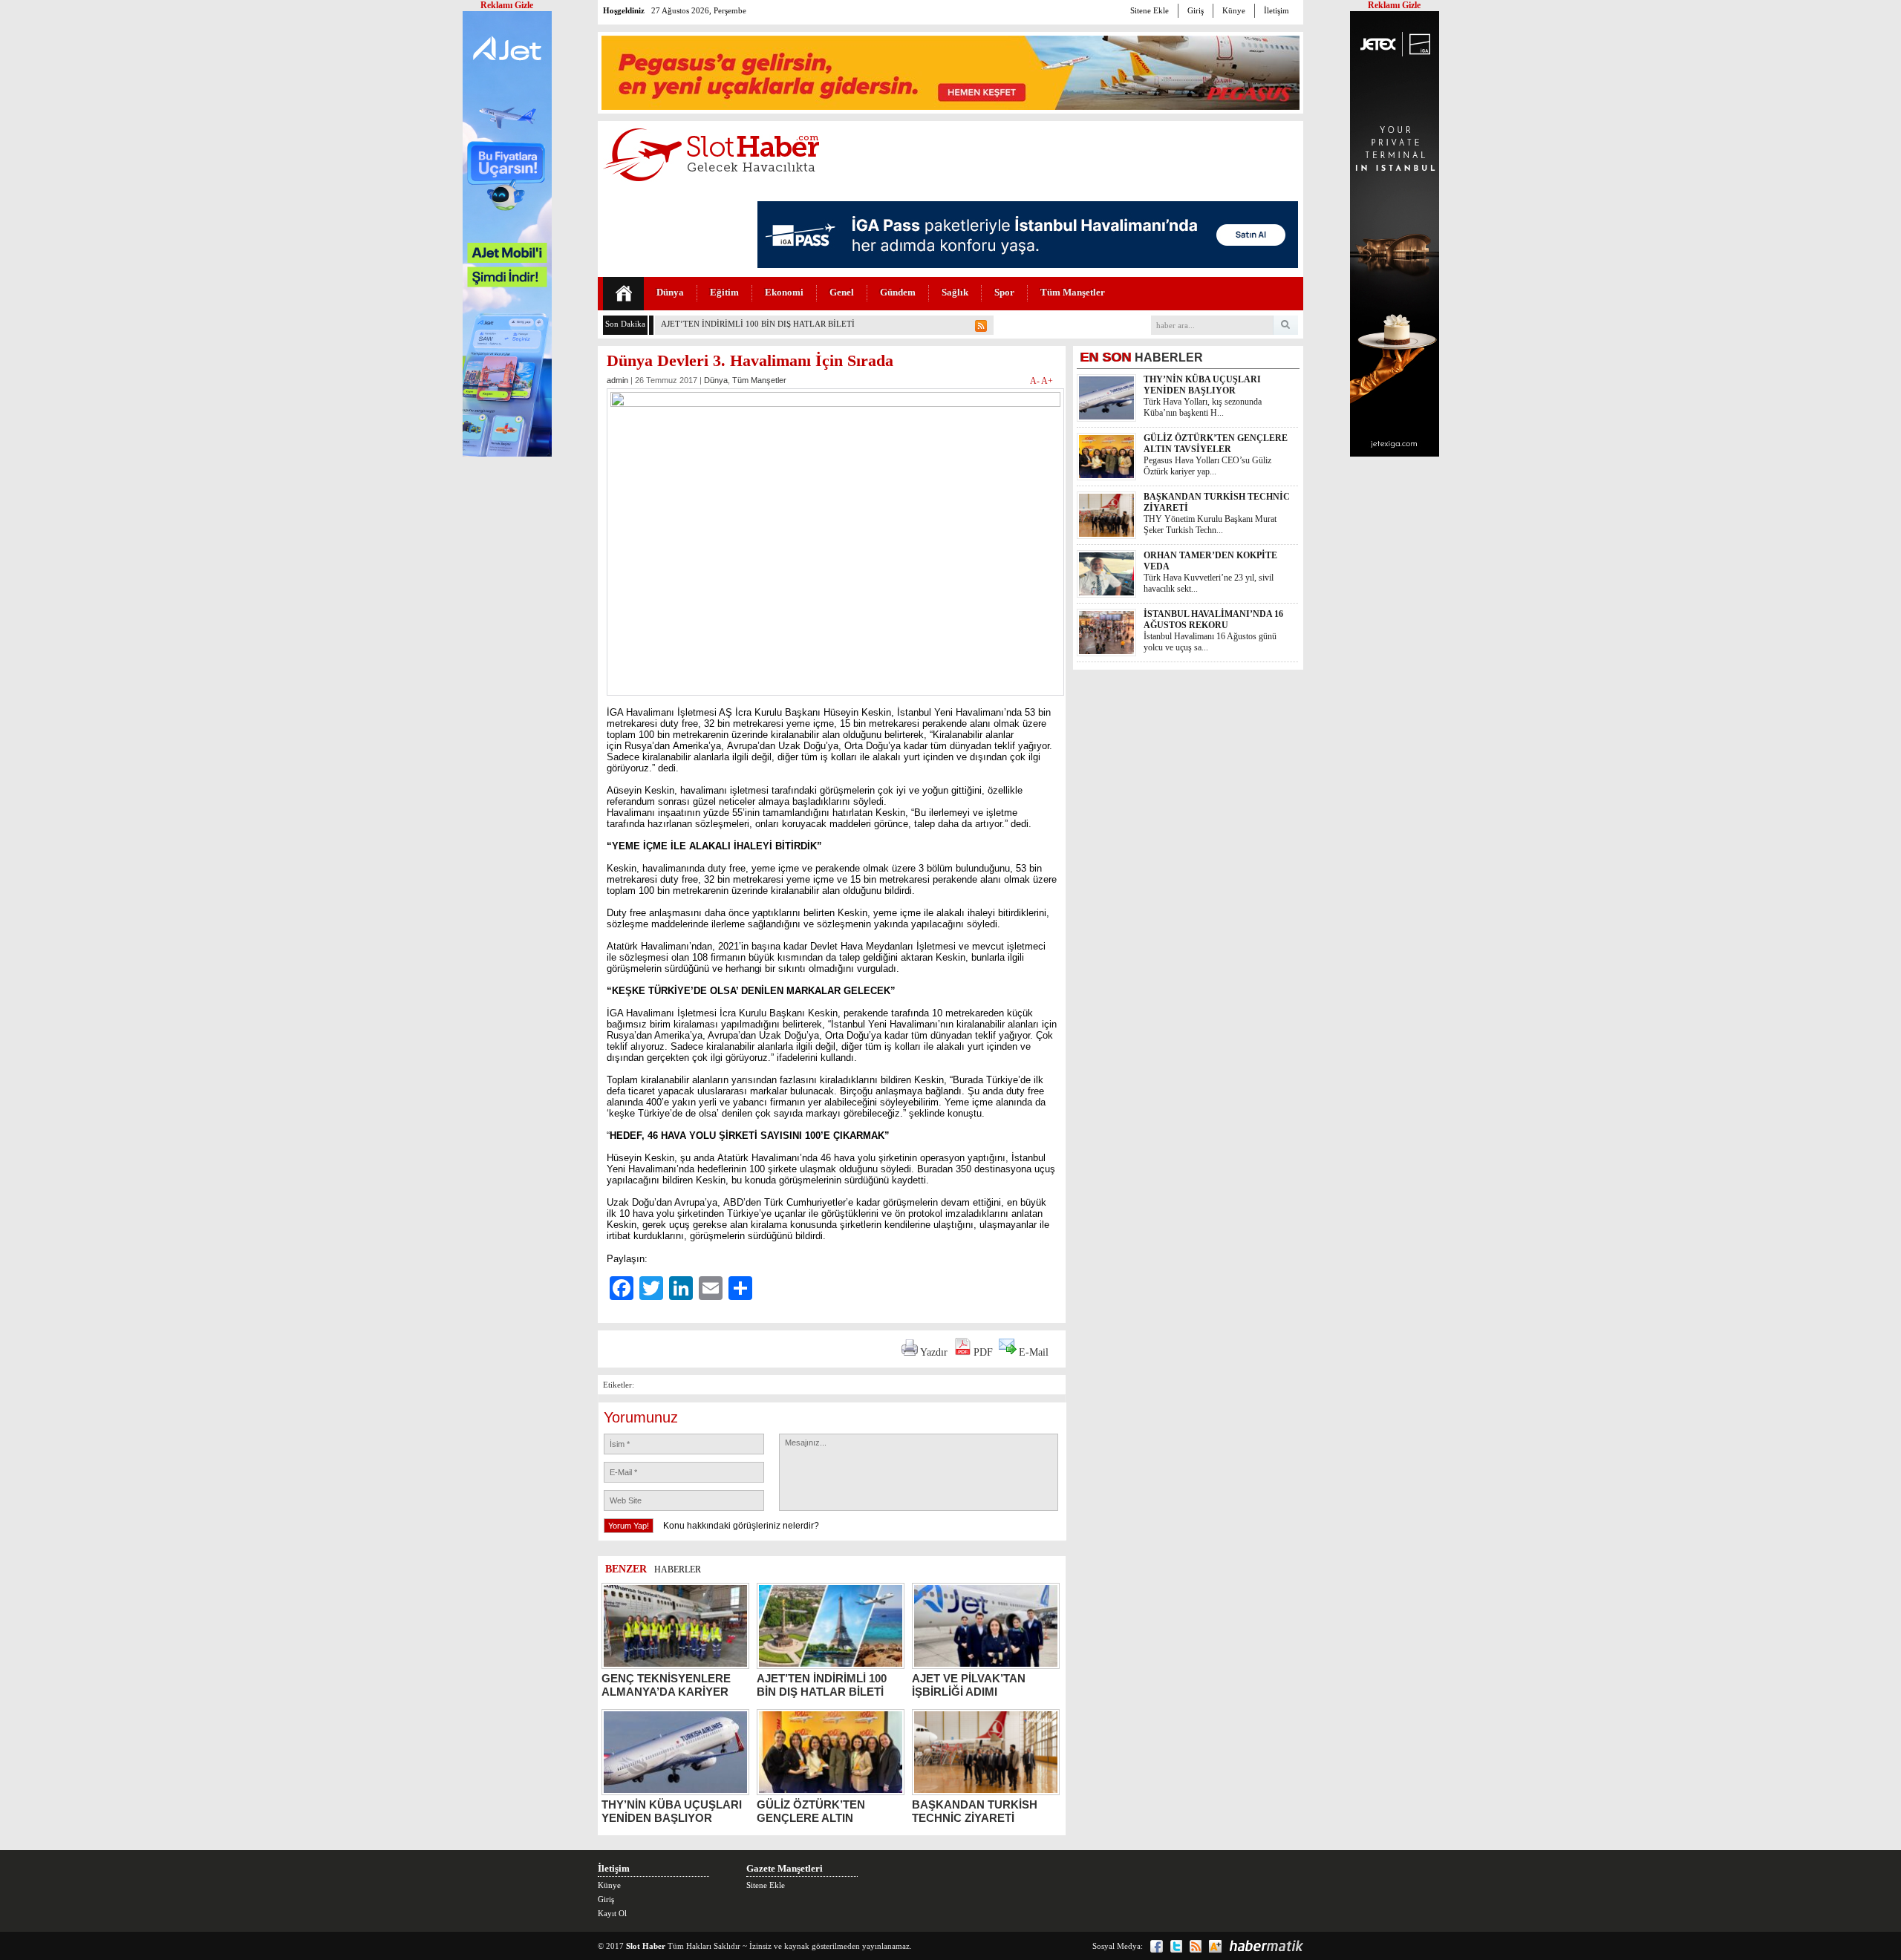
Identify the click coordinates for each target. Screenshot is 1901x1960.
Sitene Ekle (1150, 10)
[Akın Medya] (1215, 1946)
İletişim (1276, 10)
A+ (1047, 381)
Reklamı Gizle (1394, 5)
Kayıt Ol (612, 1913)
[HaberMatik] (1266, 1946)
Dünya (670, 292)
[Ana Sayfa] (623, 294)
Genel (842, 292)
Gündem (898, 292)
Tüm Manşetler (1073, 292)
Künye (1234, 10)
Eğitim (724, 292)
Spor (1004, 292)
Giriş (1196, 10)
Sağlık (955, 292)
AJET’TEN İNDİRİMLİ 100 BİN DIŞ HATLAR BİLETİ (758, 324)
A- (1036, 381)
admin (617, 380)
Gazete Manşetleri (785, 1868)
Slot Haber (646, 1946)
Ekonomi (784, 292)
